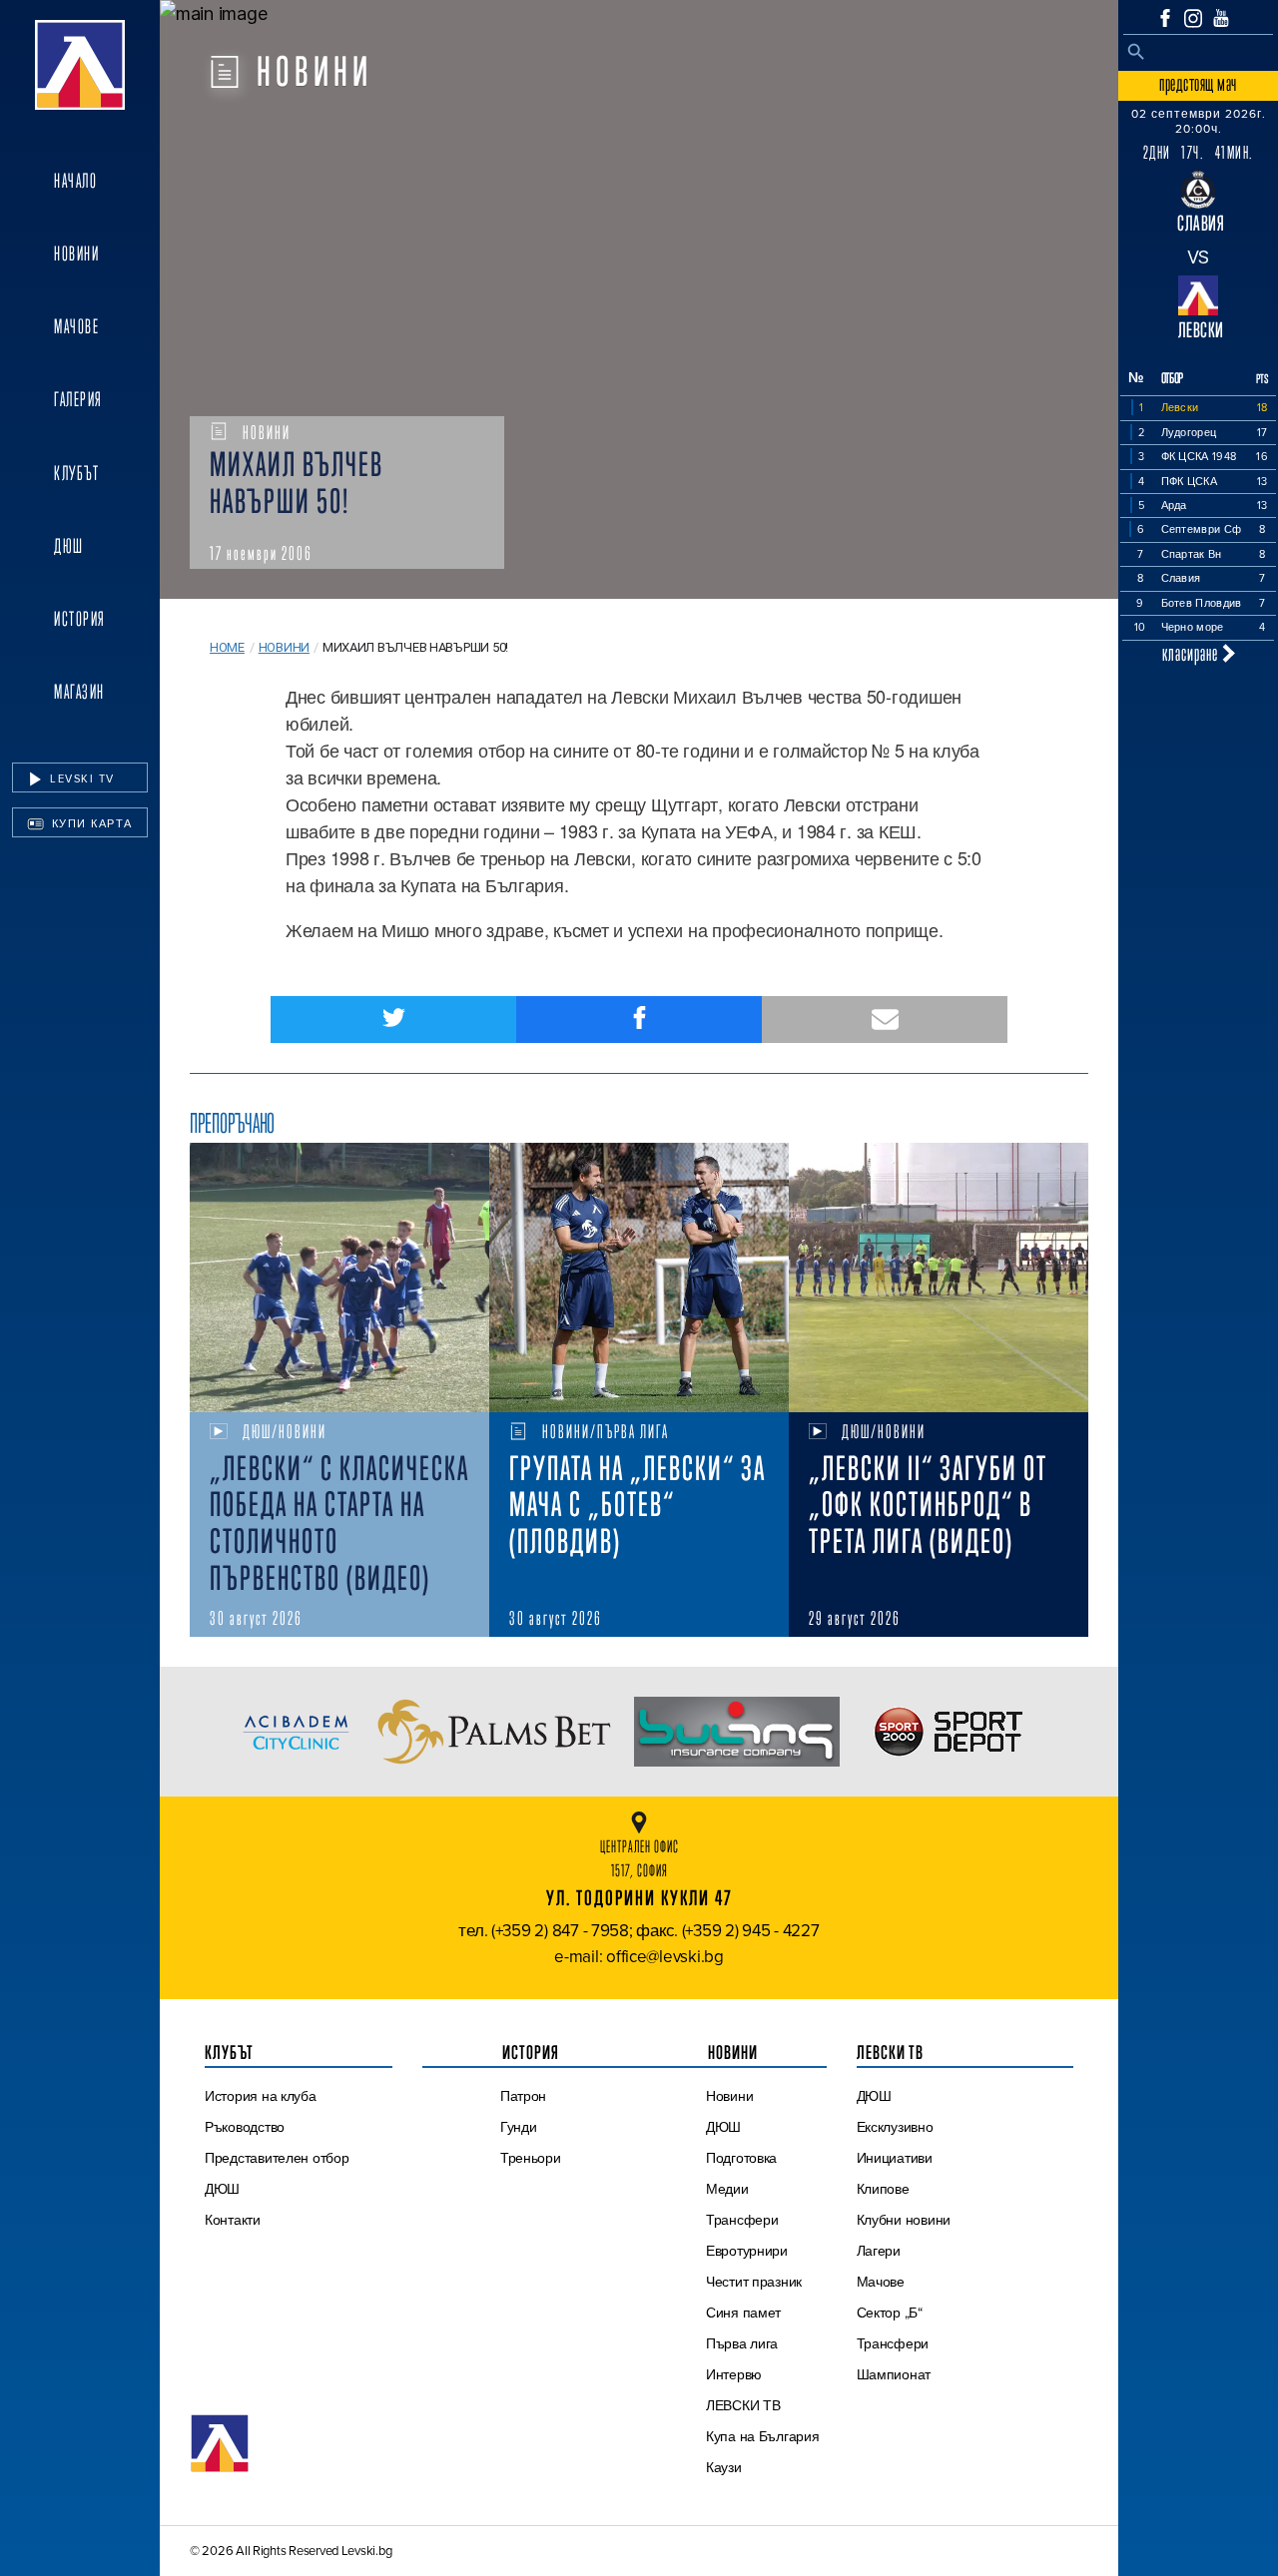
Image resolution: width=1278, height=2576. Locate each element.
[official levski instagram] (1193, 18)
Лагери (879, 2251)
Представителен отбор (277, 2158)
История (80, 619)
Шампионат (894, 2374)
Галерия (78, 399)
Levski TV (80, 778)
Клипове (883, 2189)
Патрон (523, 2096)
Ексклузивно (895, 2127)
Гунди (519, 2127)
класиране (1192, 653)
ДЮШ (69, 546)
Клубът (76, 473)
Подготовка (741, 2158)
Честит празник (754, 2282)
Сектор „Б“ (890, 2313)
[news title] (339, 1278)
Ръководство (245, 2127)
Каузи (724, 2467)
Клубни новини (904, 2220)
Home (227, 647)
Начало (75, 181)
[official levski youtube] (1221, 18)
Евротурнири (747, 2251)
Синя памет (743, 2313)
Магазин (79, 692)
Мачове (76, 326)
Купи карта (90, 823)
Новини (76, 254)
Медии (727, 2189)
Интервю (734, 2374)
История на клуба (261, 2096)
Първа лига (742, 2343)
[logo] (80, 65)
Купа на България (763, 2436)
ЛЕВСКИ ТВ (743, 2405)
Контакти (233, 2220)
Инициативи (895, 2158)
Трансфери (742, 2220)
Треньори (531, 2158)
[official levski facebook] (1165, 18)
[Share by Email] (885, 1020)
